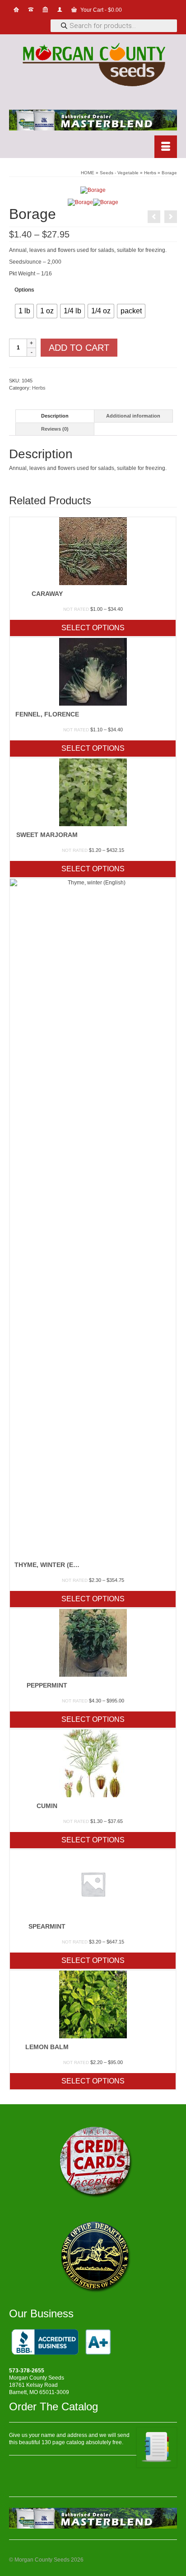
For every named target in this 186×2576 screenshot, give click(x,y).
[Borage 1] (93, 190)
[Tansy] (154, 217)
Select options (93, 628)
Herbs (39, 388)
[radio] (24, 311)
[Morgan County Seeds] (93, 66)
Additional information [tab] (133, 416)
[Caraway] (171, 217)
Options (24, 290)
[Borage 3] (106, 202)
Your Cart (100, 10)
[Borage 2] (80, 202)
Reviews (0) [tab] (55, 429)
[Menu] (166, 147)
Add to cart (79, 348)
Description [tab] (55, 416)
